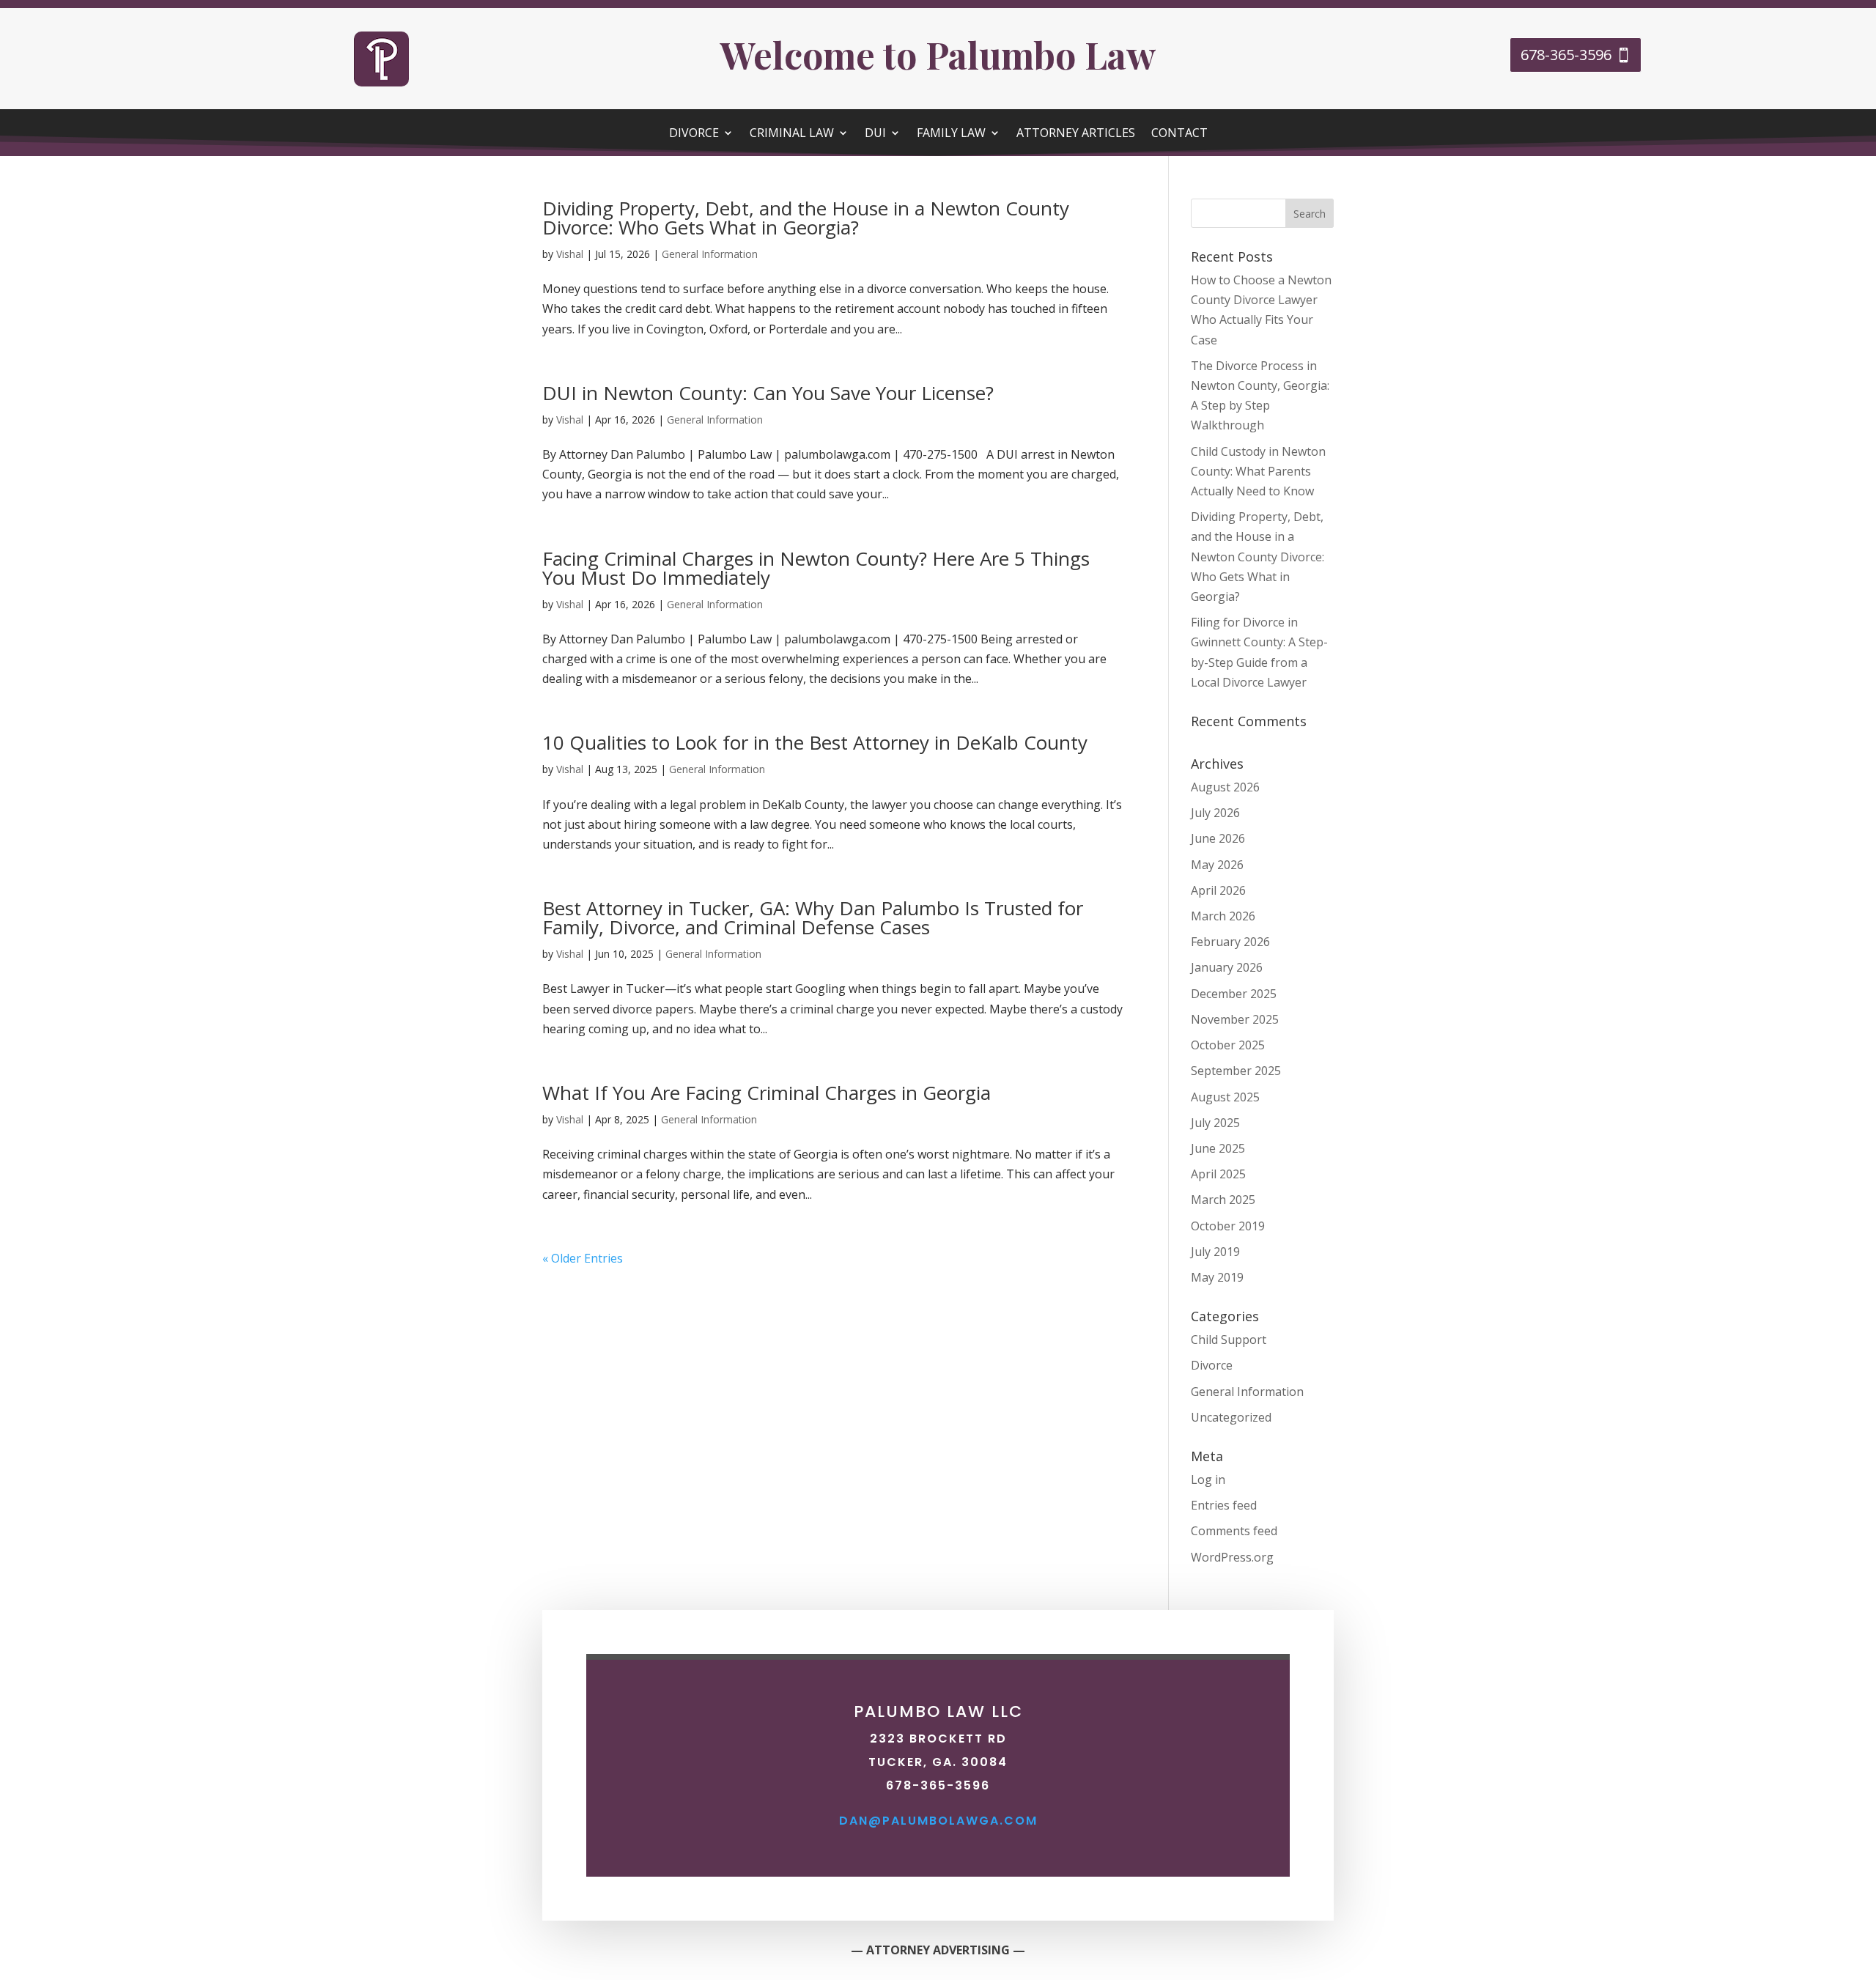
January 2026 (1227, 967)
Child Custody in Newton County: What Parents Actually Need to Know (1258, 471)
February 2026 (1230, 942)
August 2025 (1225, 1097)
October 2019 (1228, 1226)
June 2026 (1218, 838)
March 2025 (1223, 1200)
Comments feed (1234, 1531)
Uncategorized (1231, 1417)
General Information (710, 254)
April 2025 (1218, 1174)
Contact (1179, 134)
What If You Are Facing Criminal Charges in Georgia (767, 1093)
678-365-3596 (1566, 55)
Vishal (570, 254)
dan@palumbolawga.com (938, 1821)
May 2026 (1217, 865)
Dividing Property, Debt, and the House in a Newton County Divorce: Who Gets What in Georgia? (806, 218)
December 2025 (1234, 994)
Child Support (1229, 1340)
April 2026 (1218, 890)
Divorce (694, 134)
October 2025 (1228, 1045)
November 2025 (1235, 1019)
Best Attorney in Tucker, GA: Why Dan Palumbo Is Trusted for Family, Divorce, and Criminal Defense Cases (813, 917)
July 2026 (1215, 813)
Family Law (951, 134)
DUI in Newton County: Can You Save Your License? (768, 393)
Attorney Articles (1076, 134)
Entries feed (1224, 1505)
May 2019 (1217, 1277)
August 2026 (1225, 787)
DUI (875, 134)
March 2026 (1223, 916)
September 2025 (1236, 1071)
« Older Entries (583, 1258)
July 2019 (1215, 1252)
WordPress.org (1232, 1557)
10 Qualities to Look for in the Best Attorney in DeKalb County (815, 742)
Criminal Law (792, 134)
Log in (1208, 1480)
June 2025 (1218, 1148)
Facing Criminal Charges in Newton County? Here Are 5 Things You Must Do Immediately (816, 568)
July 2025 (1215, 1123)
